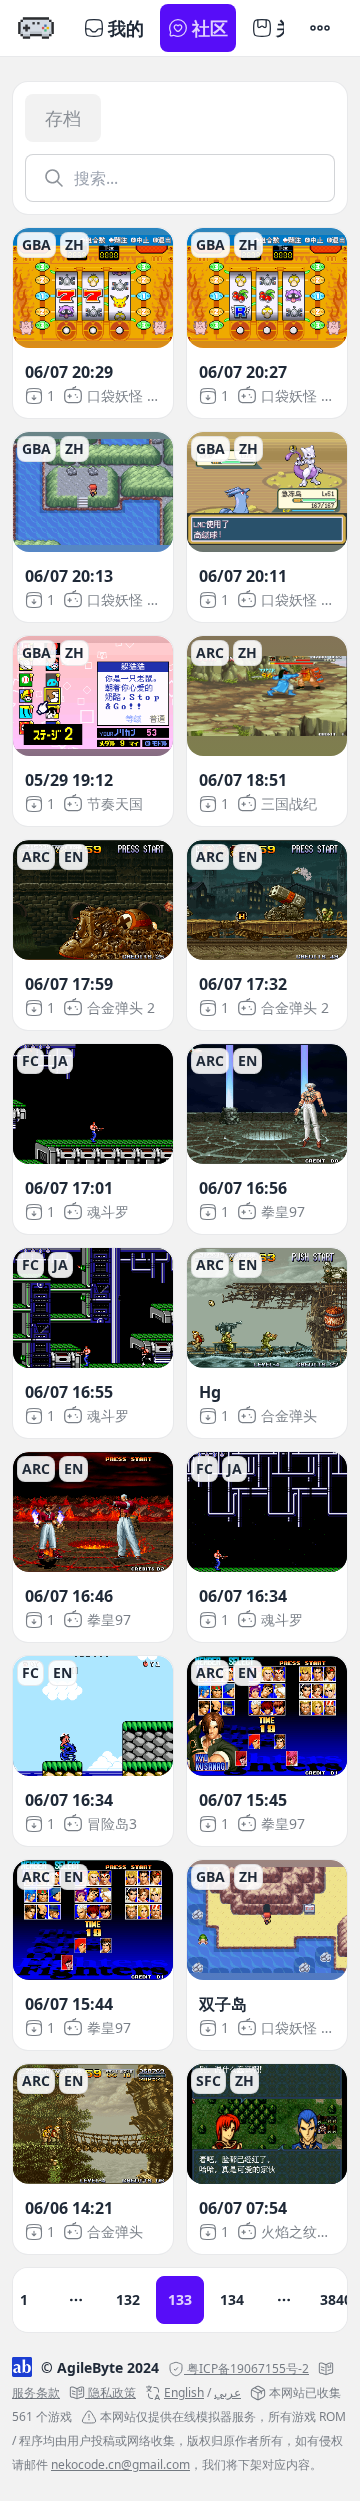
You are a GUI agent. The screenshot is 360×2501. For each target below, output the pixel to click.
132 (128, 2299)
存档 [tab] (63, 118)
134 (232, 2299)
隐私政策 (112, 2392)
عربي (227, 2392)
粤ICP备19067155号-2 (248, 2368)
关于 (294, 28)
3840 (336, 2299)
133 (180, 2299)
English (184, 2392)
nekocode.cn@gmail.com (120, 2464)
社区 (210, 28)
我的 (126, 28)
